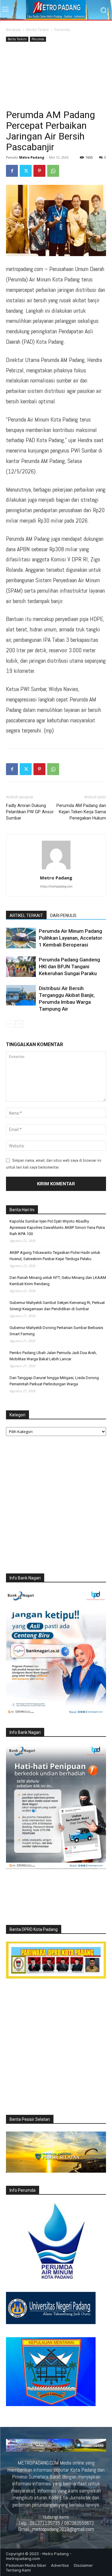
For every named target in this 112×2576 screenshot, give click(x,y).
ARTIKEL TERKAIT (26, 916)
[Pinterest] (39, 171)
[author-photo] (56, 869)
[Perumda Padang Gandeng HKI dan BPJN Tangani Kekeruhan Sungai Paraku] (21, 967)
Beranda (13, 30)
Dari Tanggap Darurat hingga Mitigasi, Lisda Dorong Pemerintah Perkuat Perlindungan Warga (54, 1381)
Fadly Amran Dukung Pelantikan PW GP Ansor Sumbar (30, 812)
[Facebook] (12, 171)
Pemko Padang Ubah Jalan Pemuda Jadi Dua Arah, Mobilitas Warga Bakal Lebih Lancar (53, 1356)
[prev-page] (10, 1024)
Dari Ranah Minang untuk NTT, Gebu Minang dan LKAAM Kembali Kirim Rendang (58, 1281)
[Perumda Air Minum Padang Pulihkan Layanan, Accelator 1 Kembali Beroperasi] (21, 938)
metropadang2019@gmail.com (63, 2529)
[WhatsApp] (53, 171)
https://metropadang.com (56, 886)
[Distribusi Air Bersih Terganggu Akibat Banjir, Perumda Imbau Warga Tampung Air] (21, 995)
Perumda (62, 30)
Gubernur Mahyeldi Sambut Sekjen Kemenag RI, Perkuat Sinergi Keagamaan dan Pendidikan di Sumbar (57, 1306)
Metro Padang (32, 157)
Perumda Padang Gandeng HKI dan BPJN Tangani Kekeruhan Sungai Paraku (69, 966)
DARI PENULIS (63, 916)
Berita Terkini (37, 30)
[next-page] (19, 1024)
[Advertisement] (56, 76)
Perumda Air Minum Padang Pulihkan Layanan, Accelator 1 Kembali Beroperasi (70, 938)
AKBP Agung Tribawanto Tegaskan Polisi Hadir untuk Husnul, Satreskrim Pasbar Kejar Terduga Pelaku (55, 1256)
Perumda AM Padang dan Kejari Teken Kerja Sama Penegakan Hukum (81, 812)
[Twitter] (26, 171)
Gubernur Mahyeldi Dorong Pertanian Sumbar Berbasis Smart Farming (56, 1331)
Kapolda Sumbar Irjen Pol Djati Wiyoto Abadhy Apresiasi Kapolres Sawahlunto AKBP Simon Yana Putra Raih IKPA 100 (57, 1227)
